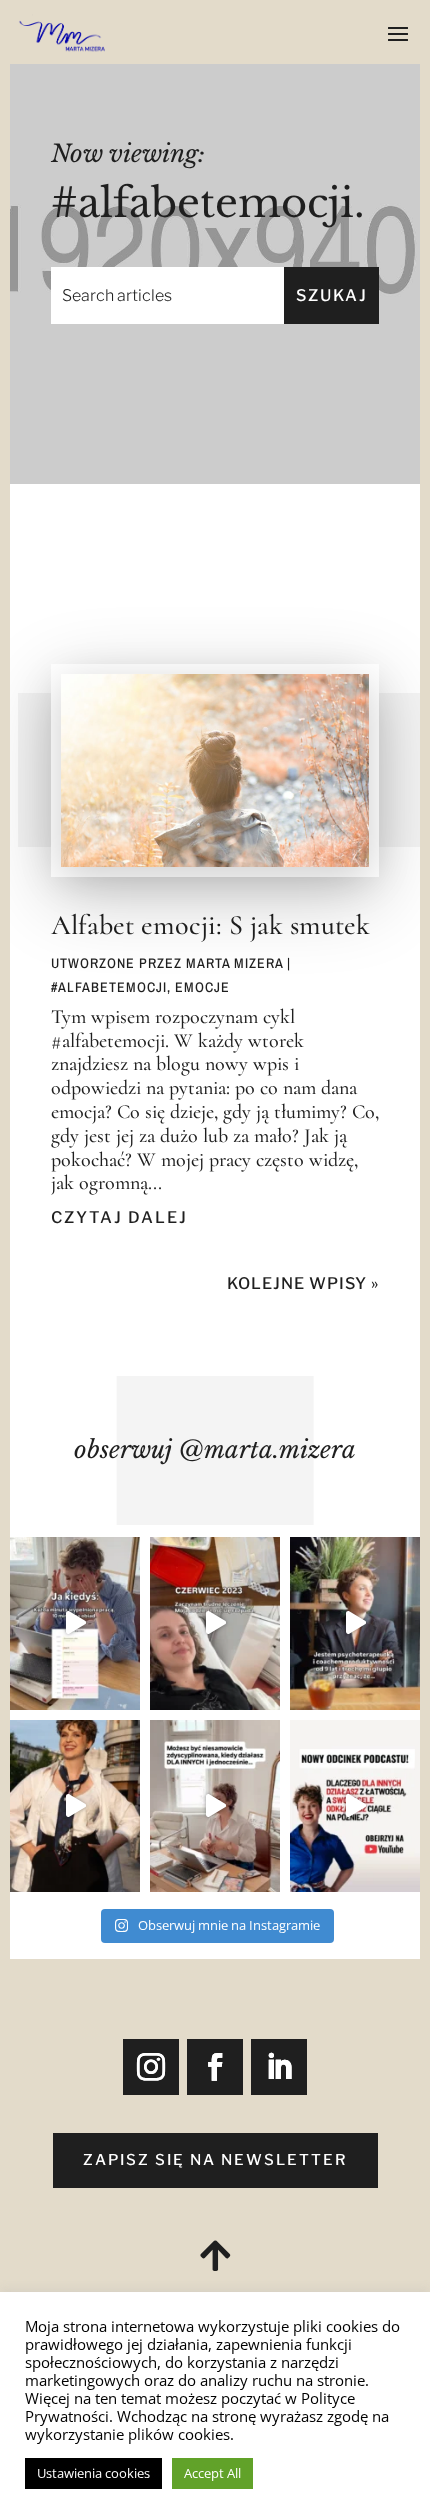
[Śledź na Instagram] (151, 2067)
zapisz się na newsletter (215, 2160)
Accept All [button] (212, 2473)
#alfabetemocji (109, 987)
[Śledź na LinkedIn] (279, 2067)
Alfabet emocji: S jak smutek (210, 925)
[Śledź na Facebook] (215, 2067)
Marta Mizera (234, 963)
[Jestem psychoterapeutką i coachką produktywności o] (355, 1623)
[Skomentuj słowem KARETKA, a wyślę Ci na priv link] (355, 1806)
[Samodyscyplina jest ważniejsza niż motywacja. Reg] (75, 1806)
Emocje (202, 987)
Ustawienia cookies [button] (93, 2473)
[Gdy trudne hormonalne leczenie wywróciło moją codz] (215, 1623)
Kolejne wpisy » (303, 1283)
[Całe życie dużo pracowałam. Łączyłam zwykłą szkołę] (75, 1623)
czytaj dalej (119, 1217)
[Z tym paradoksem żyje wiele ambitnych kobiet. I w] (215, 1806)
